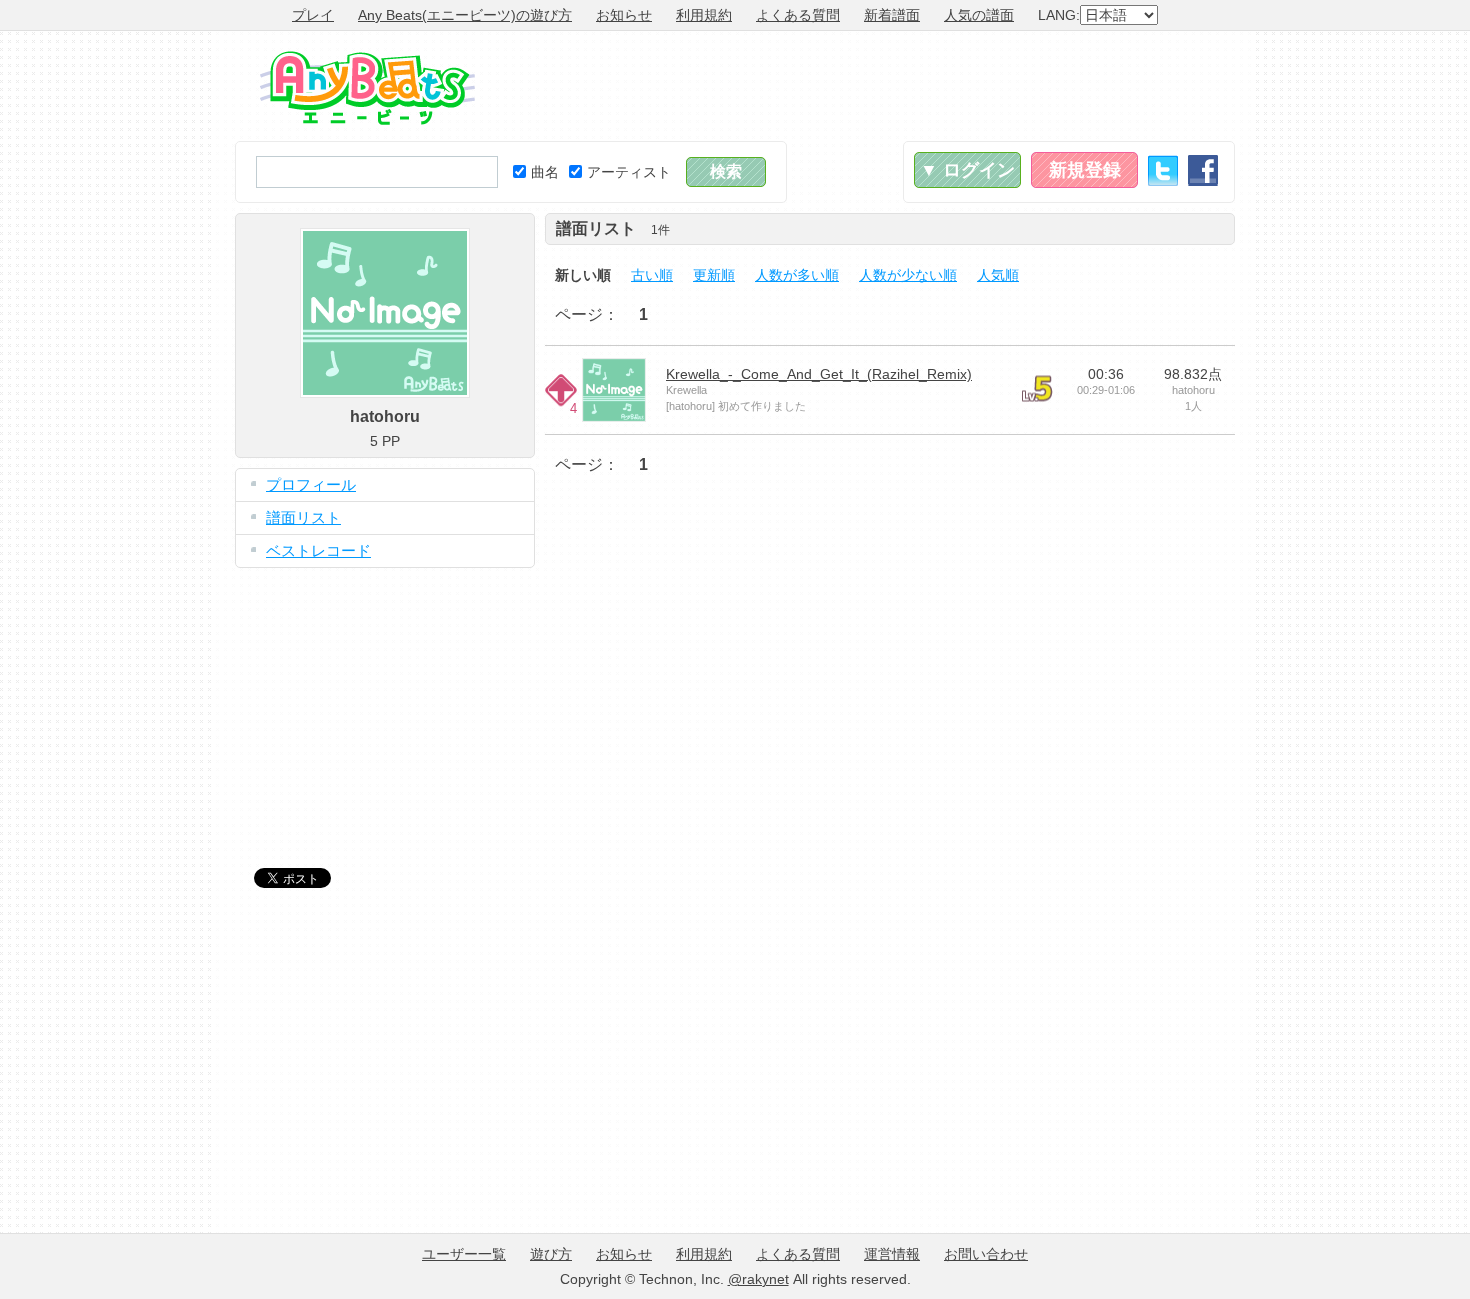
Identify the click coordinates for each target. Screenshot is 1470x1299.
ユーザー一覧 (464, 1254)
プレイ (313, 15)
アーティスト (629, 172)
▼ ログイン (967, 170)
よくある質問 (798, 15)
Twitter (1163, 170)
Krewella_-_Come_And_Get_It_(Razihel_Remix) (819, 374)
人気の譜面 (979, 15)
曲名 (545, 172)
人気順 (998, 275)
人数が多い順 (797, 275)
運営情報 (892, 1254)
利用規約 (704, 15)
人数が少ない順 (908, 275)
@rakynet (758, 1279)
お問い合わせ (986, 1254)
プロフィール (311, 484)
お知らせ (624, 15)
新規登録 (1085, 170)
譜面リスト (303, 517)
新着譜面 (892, 15)
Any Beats (367, 88)
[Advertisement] (871, 86)
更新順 (714, 275)
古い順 (652, 275)
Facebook (1203, 170)
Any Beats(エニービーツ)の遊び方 (465, 15)
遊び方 (551, 1254)
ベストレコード (318, 550)
